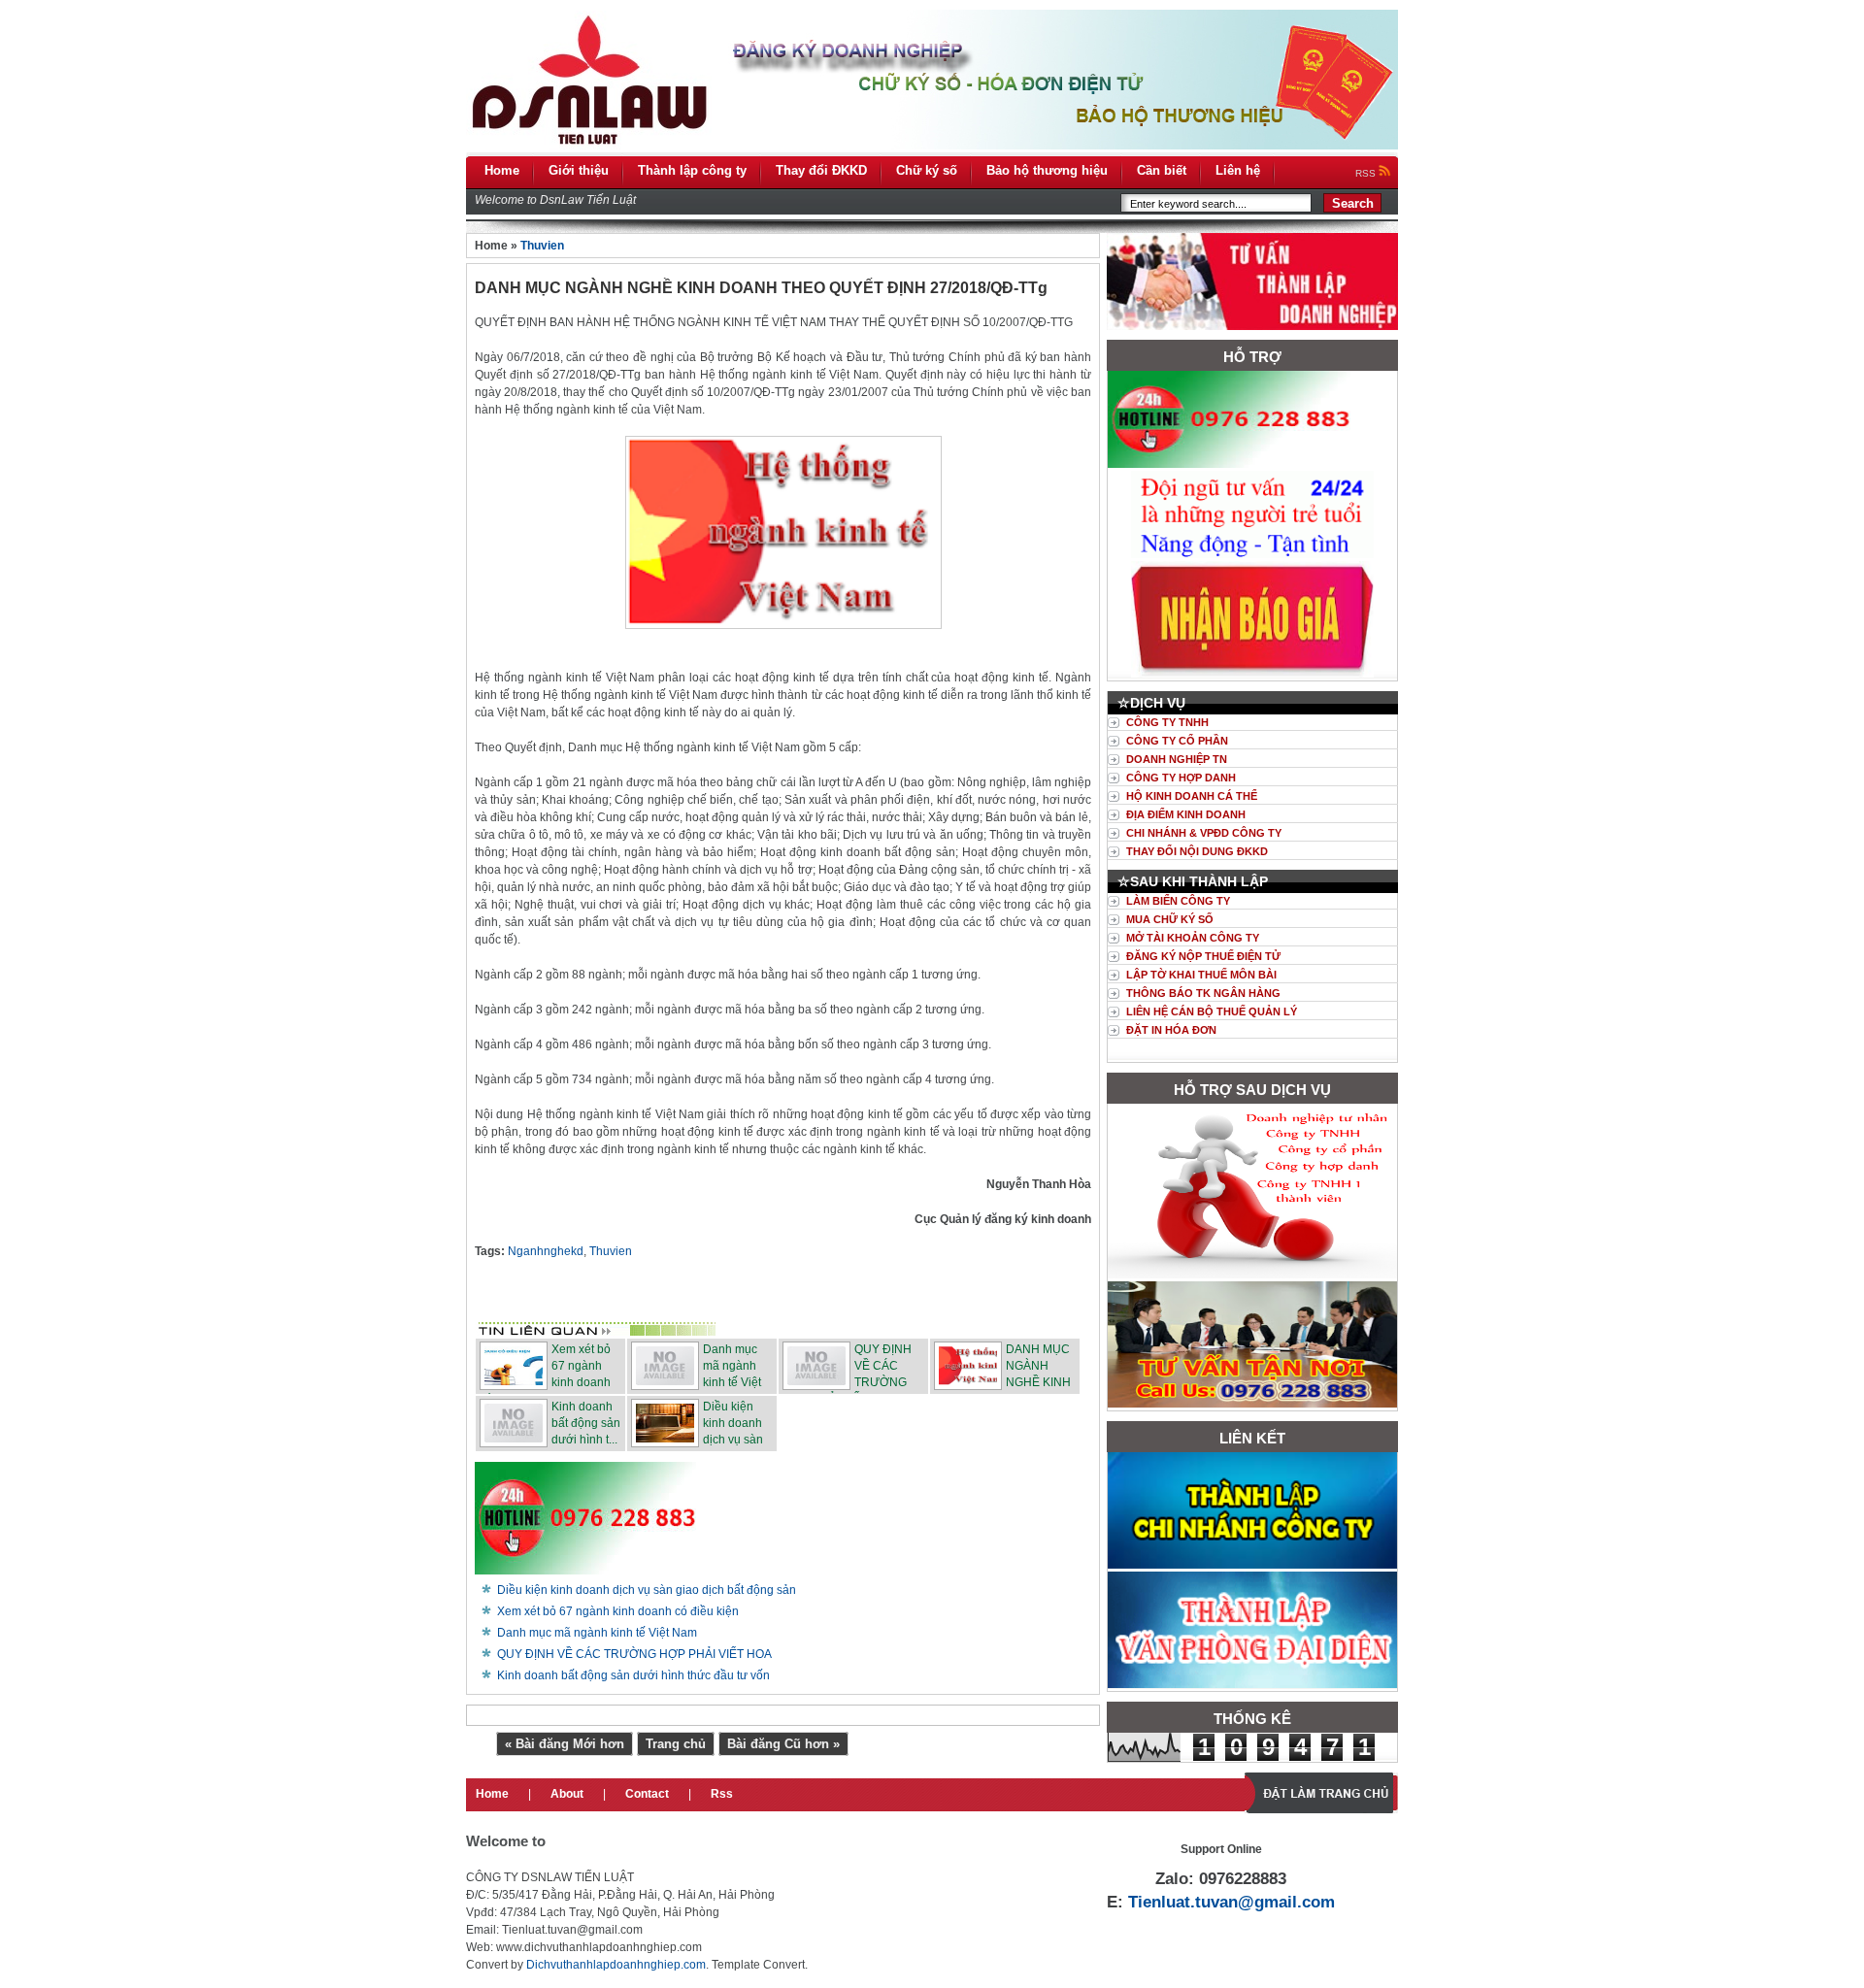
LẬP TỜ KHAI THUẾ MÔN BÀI (1201, 975)
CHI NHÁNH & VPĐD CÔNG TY (1204, 833)
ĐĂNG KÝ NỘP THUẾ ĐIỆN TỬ (1203, 956)
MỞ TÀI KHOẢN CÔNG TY (1193, 938)
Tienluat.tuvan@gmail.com (1232, 1902)
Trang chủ (676, 1744)
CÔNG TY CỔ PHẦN (1177, 741)
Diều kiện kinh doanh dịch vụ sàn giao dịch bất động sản (647, 1590)
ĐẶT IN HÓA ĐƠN (1171, 1030)
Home (492, 1794)
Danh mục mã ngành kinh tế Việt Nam (597, 1633)
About (567, 1794)
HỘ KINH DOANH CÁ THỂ (1192, 796)
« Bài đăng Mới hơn (565, 1744)
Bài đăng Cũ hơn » (783, 1744)
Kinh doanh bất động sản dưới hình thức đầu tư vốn (633, 1675)
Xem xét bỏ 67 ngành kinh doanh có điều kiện (618, 1611)
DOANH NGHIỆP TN (1177, 759)
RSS (1367, 173)
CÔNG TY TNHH (1167, 722)
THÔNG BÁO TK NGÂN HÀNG (1203, 993)
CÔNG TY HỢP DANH (1181, 778)
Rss (722, 1794)
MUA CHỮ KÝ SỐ (1170, 919)
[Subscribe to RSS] (927, 1298)
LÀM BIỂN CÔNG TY (1178, 901)
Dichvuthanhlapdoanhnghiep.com (616, 1965)
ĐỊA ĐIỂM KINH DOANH (1186, 814)
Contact (647, 1794)
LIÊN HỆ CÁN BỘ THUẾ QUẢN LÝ (1212, 1011)
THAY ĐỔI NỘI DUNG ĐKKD (1197, 851)
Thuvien (542, 246)
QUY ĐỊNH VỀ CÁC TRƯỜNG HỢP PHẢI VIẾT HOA (634, 1654)
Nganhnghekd (546, 1251)
